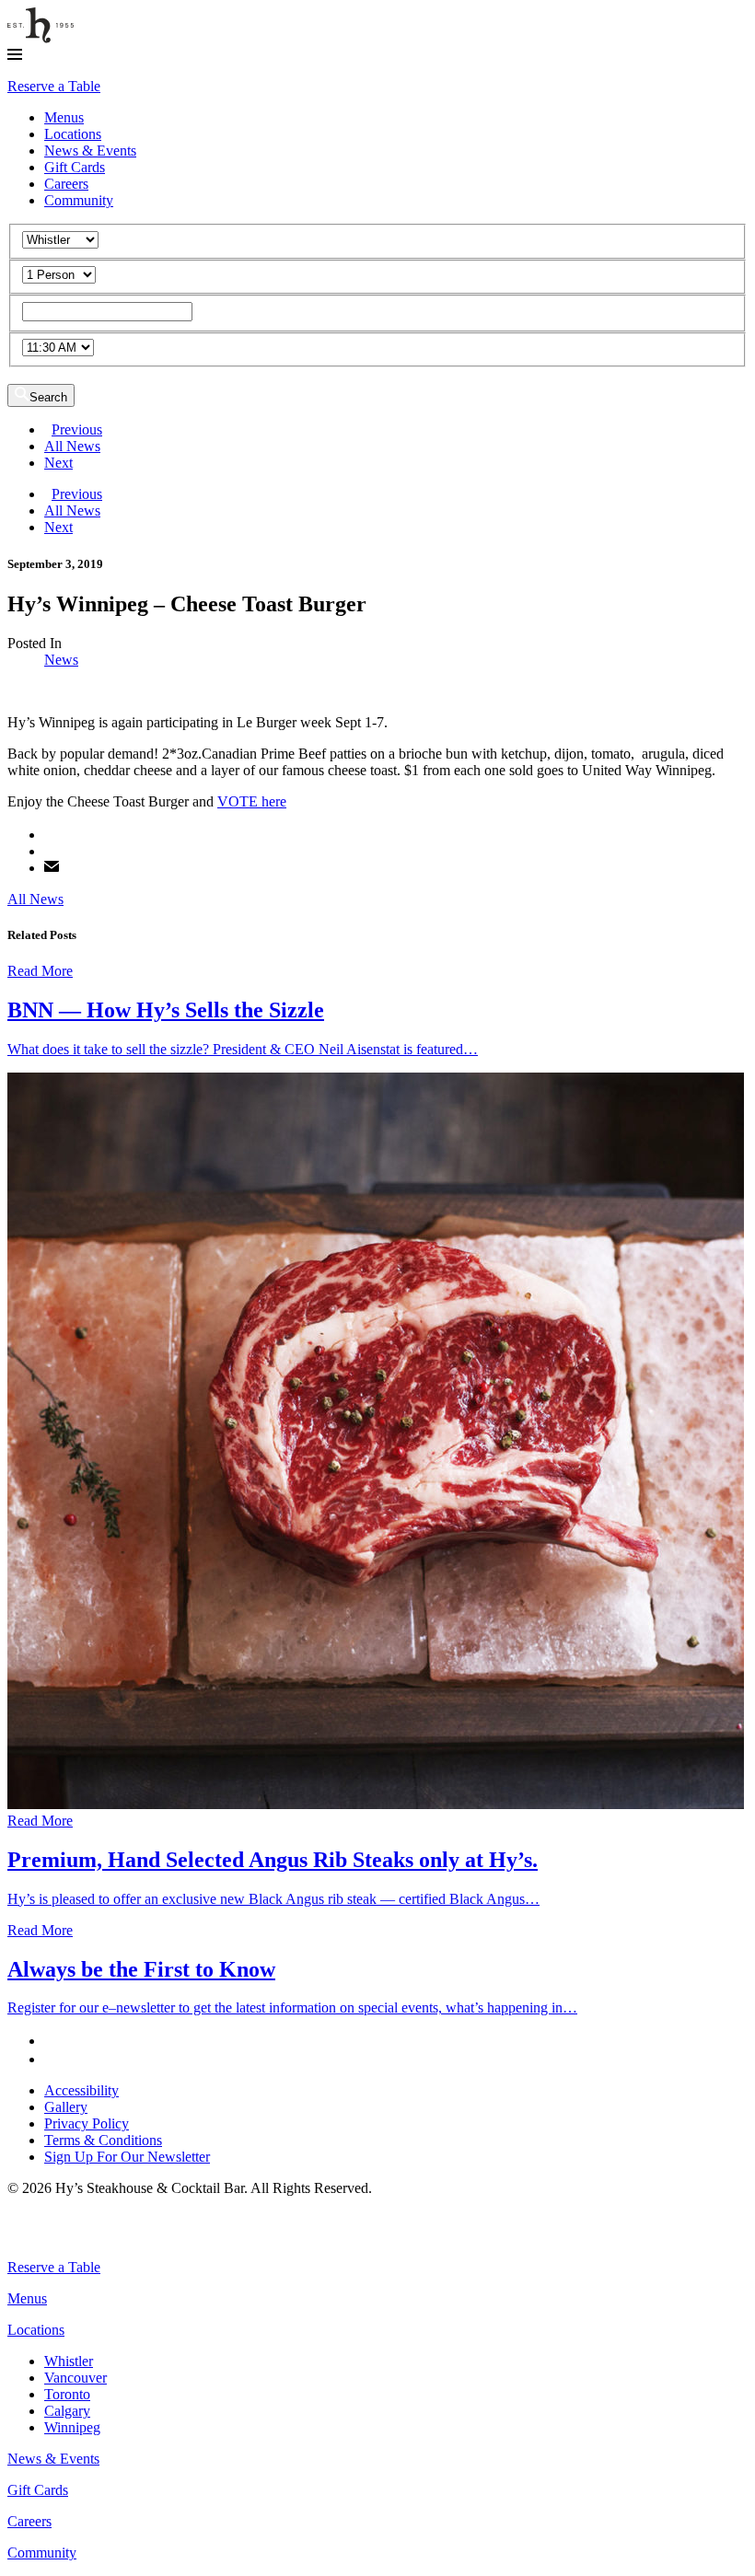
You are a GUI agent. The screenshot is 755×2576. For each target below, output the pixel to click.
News (61, 660)
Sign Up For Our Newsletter (127, 2157)
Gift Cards (75, 167)
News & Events (90, 151)
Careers (66, 184)
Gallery (66, 2107)
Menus (64, 117)
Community (79, 200)
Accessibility (81, 2090)
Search (48, 397)
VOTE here (252, 801)
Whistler (69, 2361)
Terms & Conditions (103, 2140)
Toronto (67, 2394)
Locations (73, 134)
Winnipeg (72, 2427)
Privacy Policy (87, 2123)
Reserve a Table (54, 86)
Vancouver (75, 2378)
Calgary (67, 2411)
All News (72, 446)
